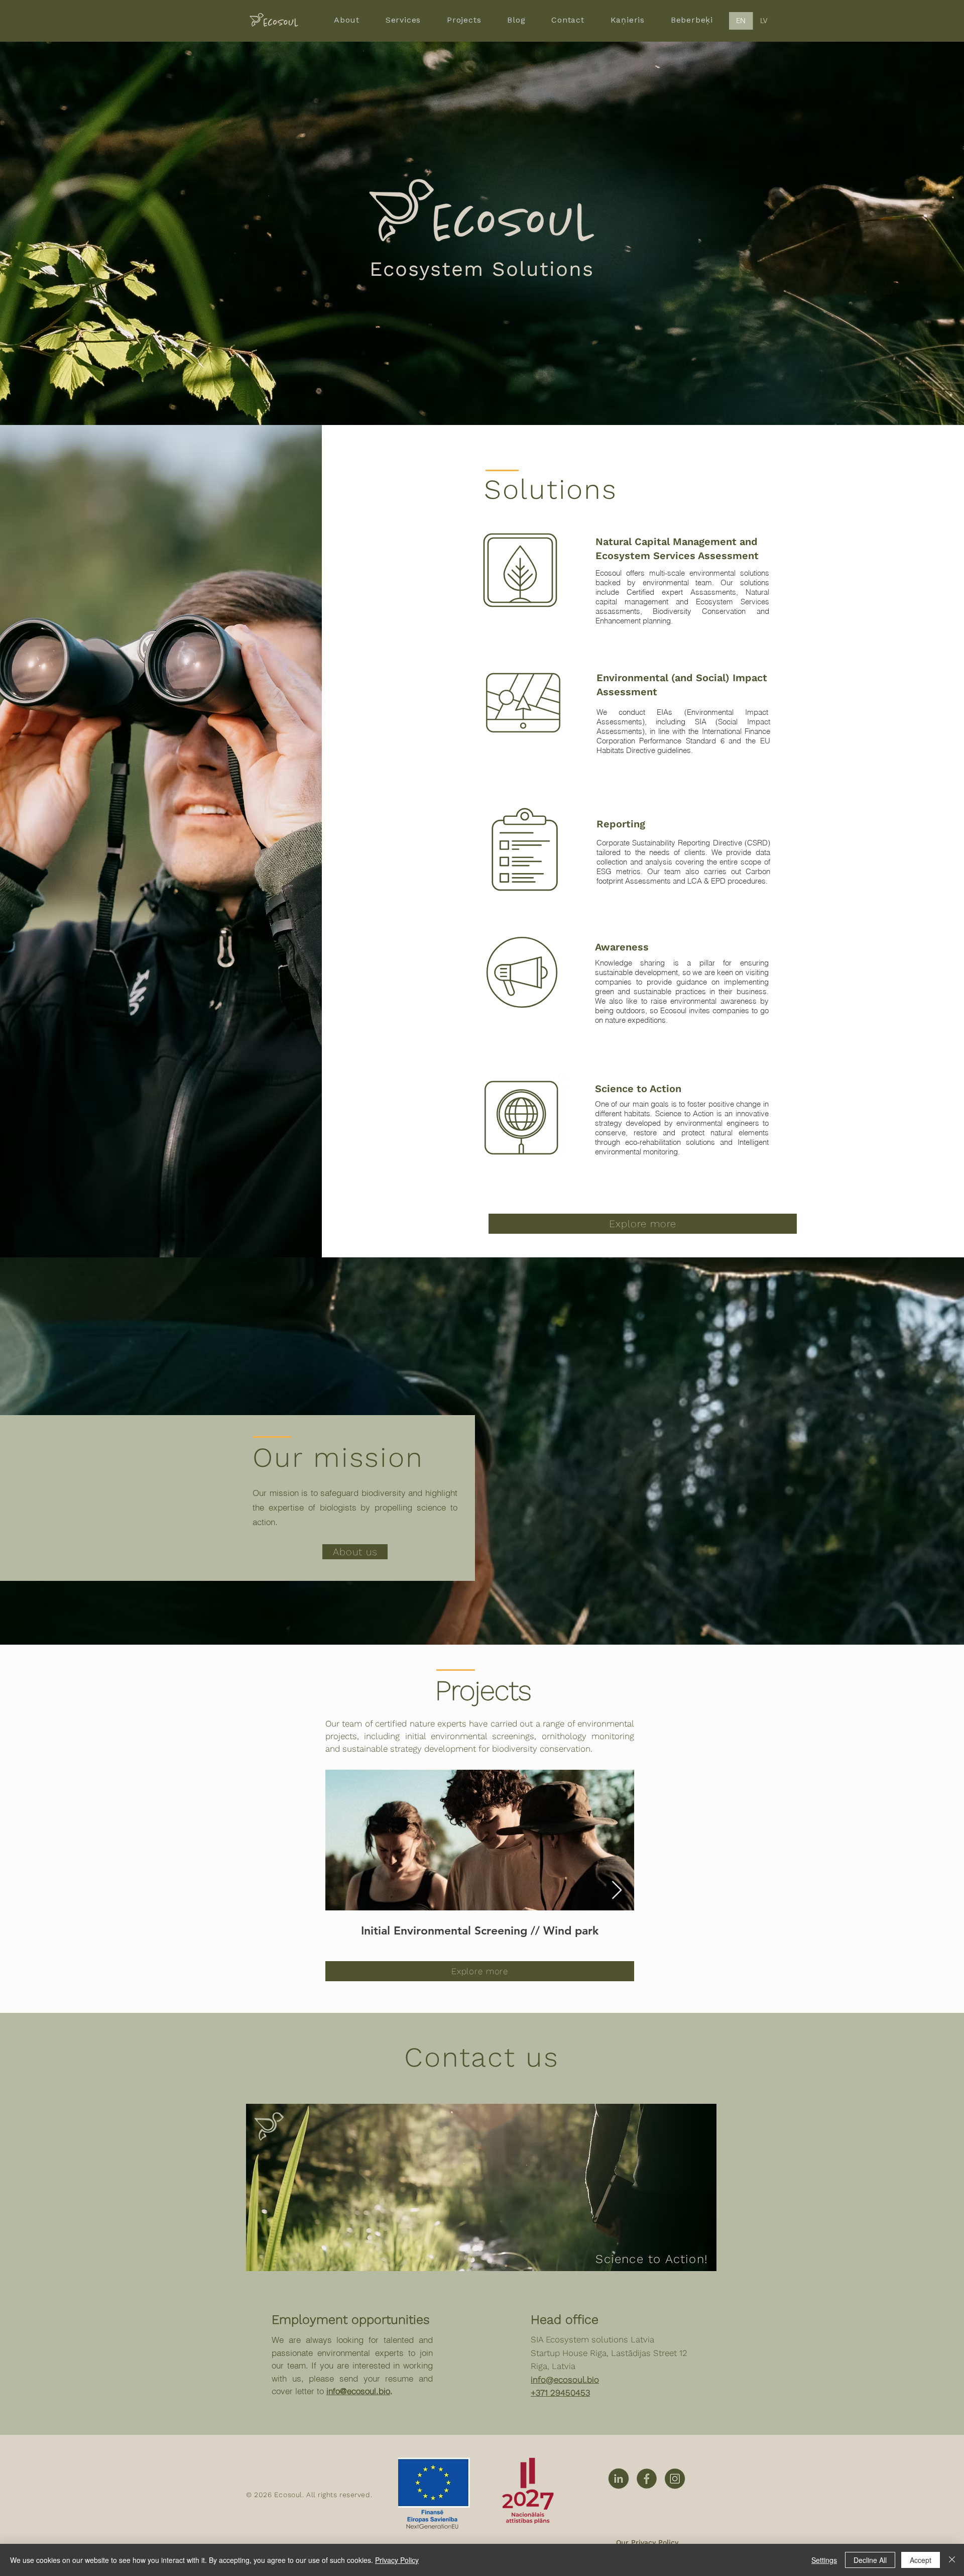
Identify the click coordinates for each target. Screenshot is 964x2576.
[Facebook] (647, 2479)
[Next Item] (617, 1891)
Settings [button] (824, 2560)
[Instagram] (675, 2479)
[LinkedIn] (619, 2479)
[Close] (952, 2560)
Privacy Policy (397, 2560)
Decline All (870, 2560)
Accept (921, 2560)
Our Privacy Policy (647, 2542)
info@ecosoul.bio (358, 2391)
